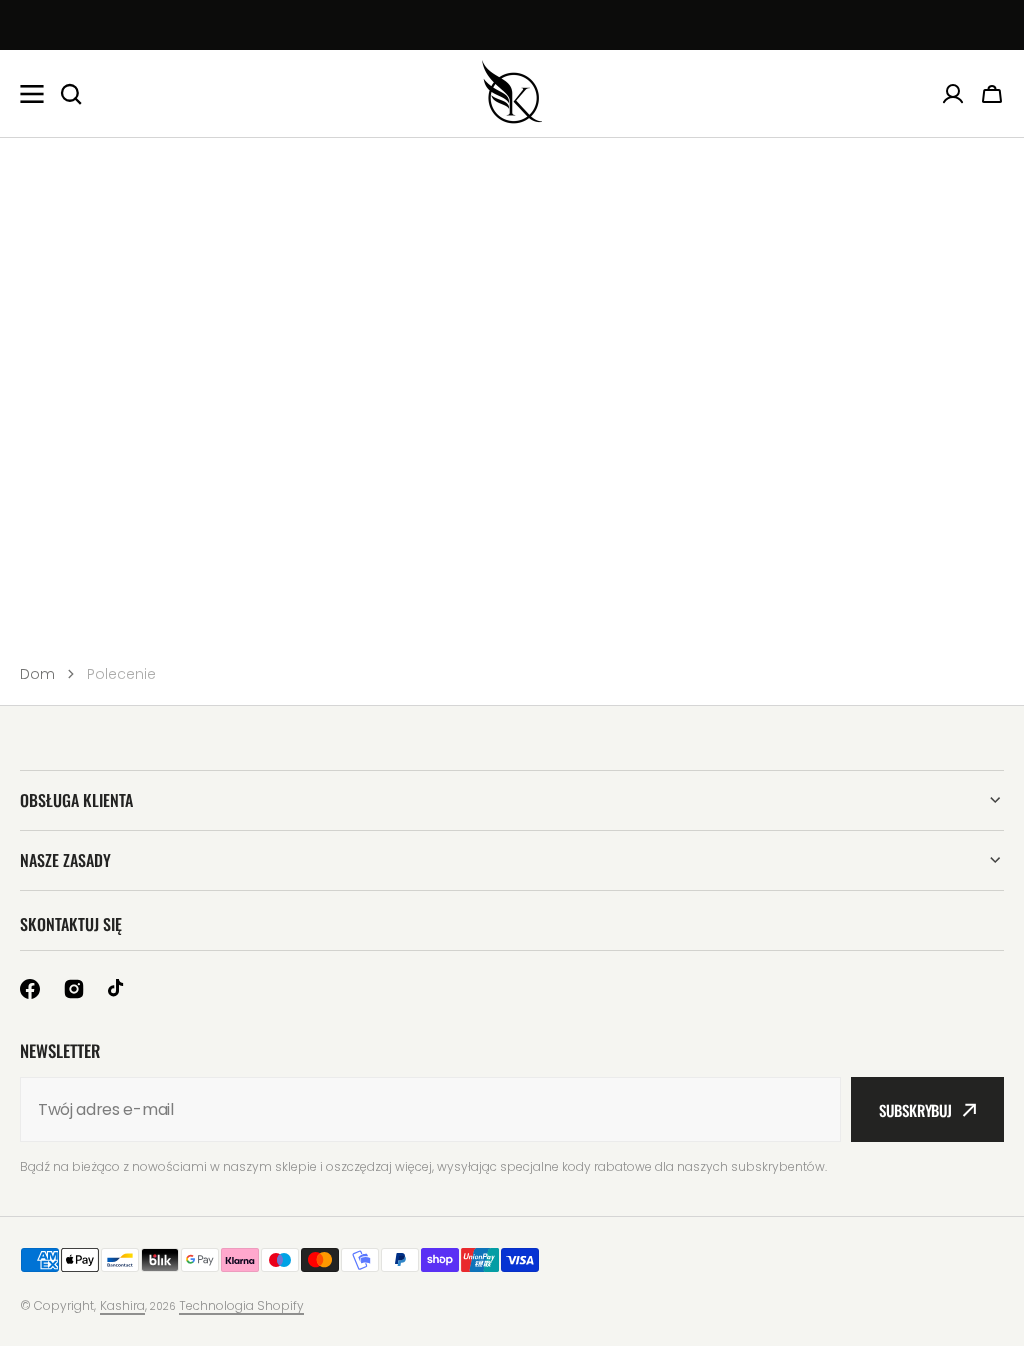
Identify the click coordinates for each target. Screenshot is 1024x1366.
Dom (37, 674)
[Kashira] (512, 93)
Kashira (122, 1305)
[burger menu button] (32, 94)
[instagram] (74, 989)
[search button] (71, 94)
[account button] (953, 94)
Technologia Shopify (241, 1305)
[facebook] (30, 989)
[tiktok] (118, 989)
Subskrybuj (915, 1110)
